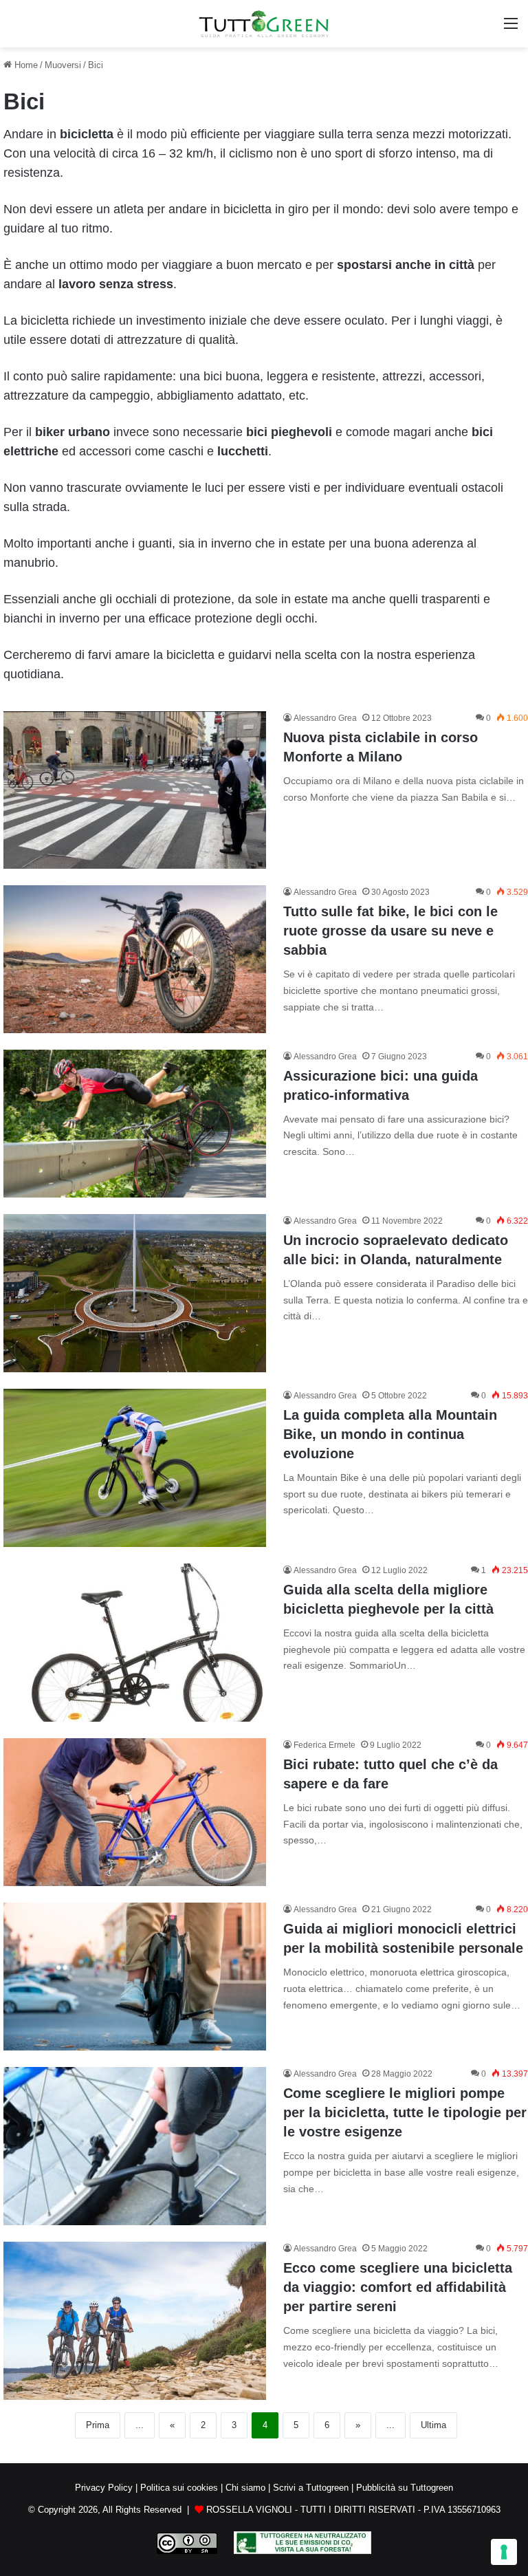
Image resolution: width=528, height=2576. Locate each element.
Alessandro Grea (325, 718)
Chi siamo (245, 2488)
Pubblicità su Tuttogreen (405, 2488)
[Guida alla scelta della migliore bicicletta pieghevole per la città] (135, 1643)
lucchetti (243, 451)
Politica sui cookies (179, 2488)
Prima (98, 2425)
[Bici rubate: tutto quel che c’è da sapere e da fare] (135, 1812)
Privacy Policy (104, 2488)
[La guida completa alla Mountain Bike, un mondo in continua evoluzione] (135, 1468)
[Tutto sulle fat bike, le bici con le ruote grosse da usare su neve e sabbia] (135, 959)
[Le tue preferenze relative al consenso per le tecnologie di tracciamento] (504, 2552)
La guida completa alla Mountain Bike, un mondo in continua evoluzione (390, 1434)
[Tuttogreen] (264, 24)
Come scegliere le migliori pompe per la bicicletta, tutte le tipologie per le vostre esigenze (405, 2112)
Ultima (433, 2425)
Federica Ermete (324, 1745)
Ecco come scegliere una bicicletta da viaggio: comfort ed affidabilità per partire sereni (398, 2287)
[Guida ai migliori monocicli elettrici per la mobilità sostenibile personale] (135, 1977)
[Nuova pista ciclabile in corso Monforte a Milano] (135, 790)
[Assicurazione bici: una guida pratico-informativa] (135, 1124)
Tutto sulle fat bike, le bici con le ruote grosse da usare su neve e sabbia (390, 931)
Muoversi (63, 65)
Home (25, 65)
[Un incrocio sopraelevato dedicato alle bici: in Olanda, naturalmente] (135, 1293)
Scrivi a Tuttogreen (311, 2488)
